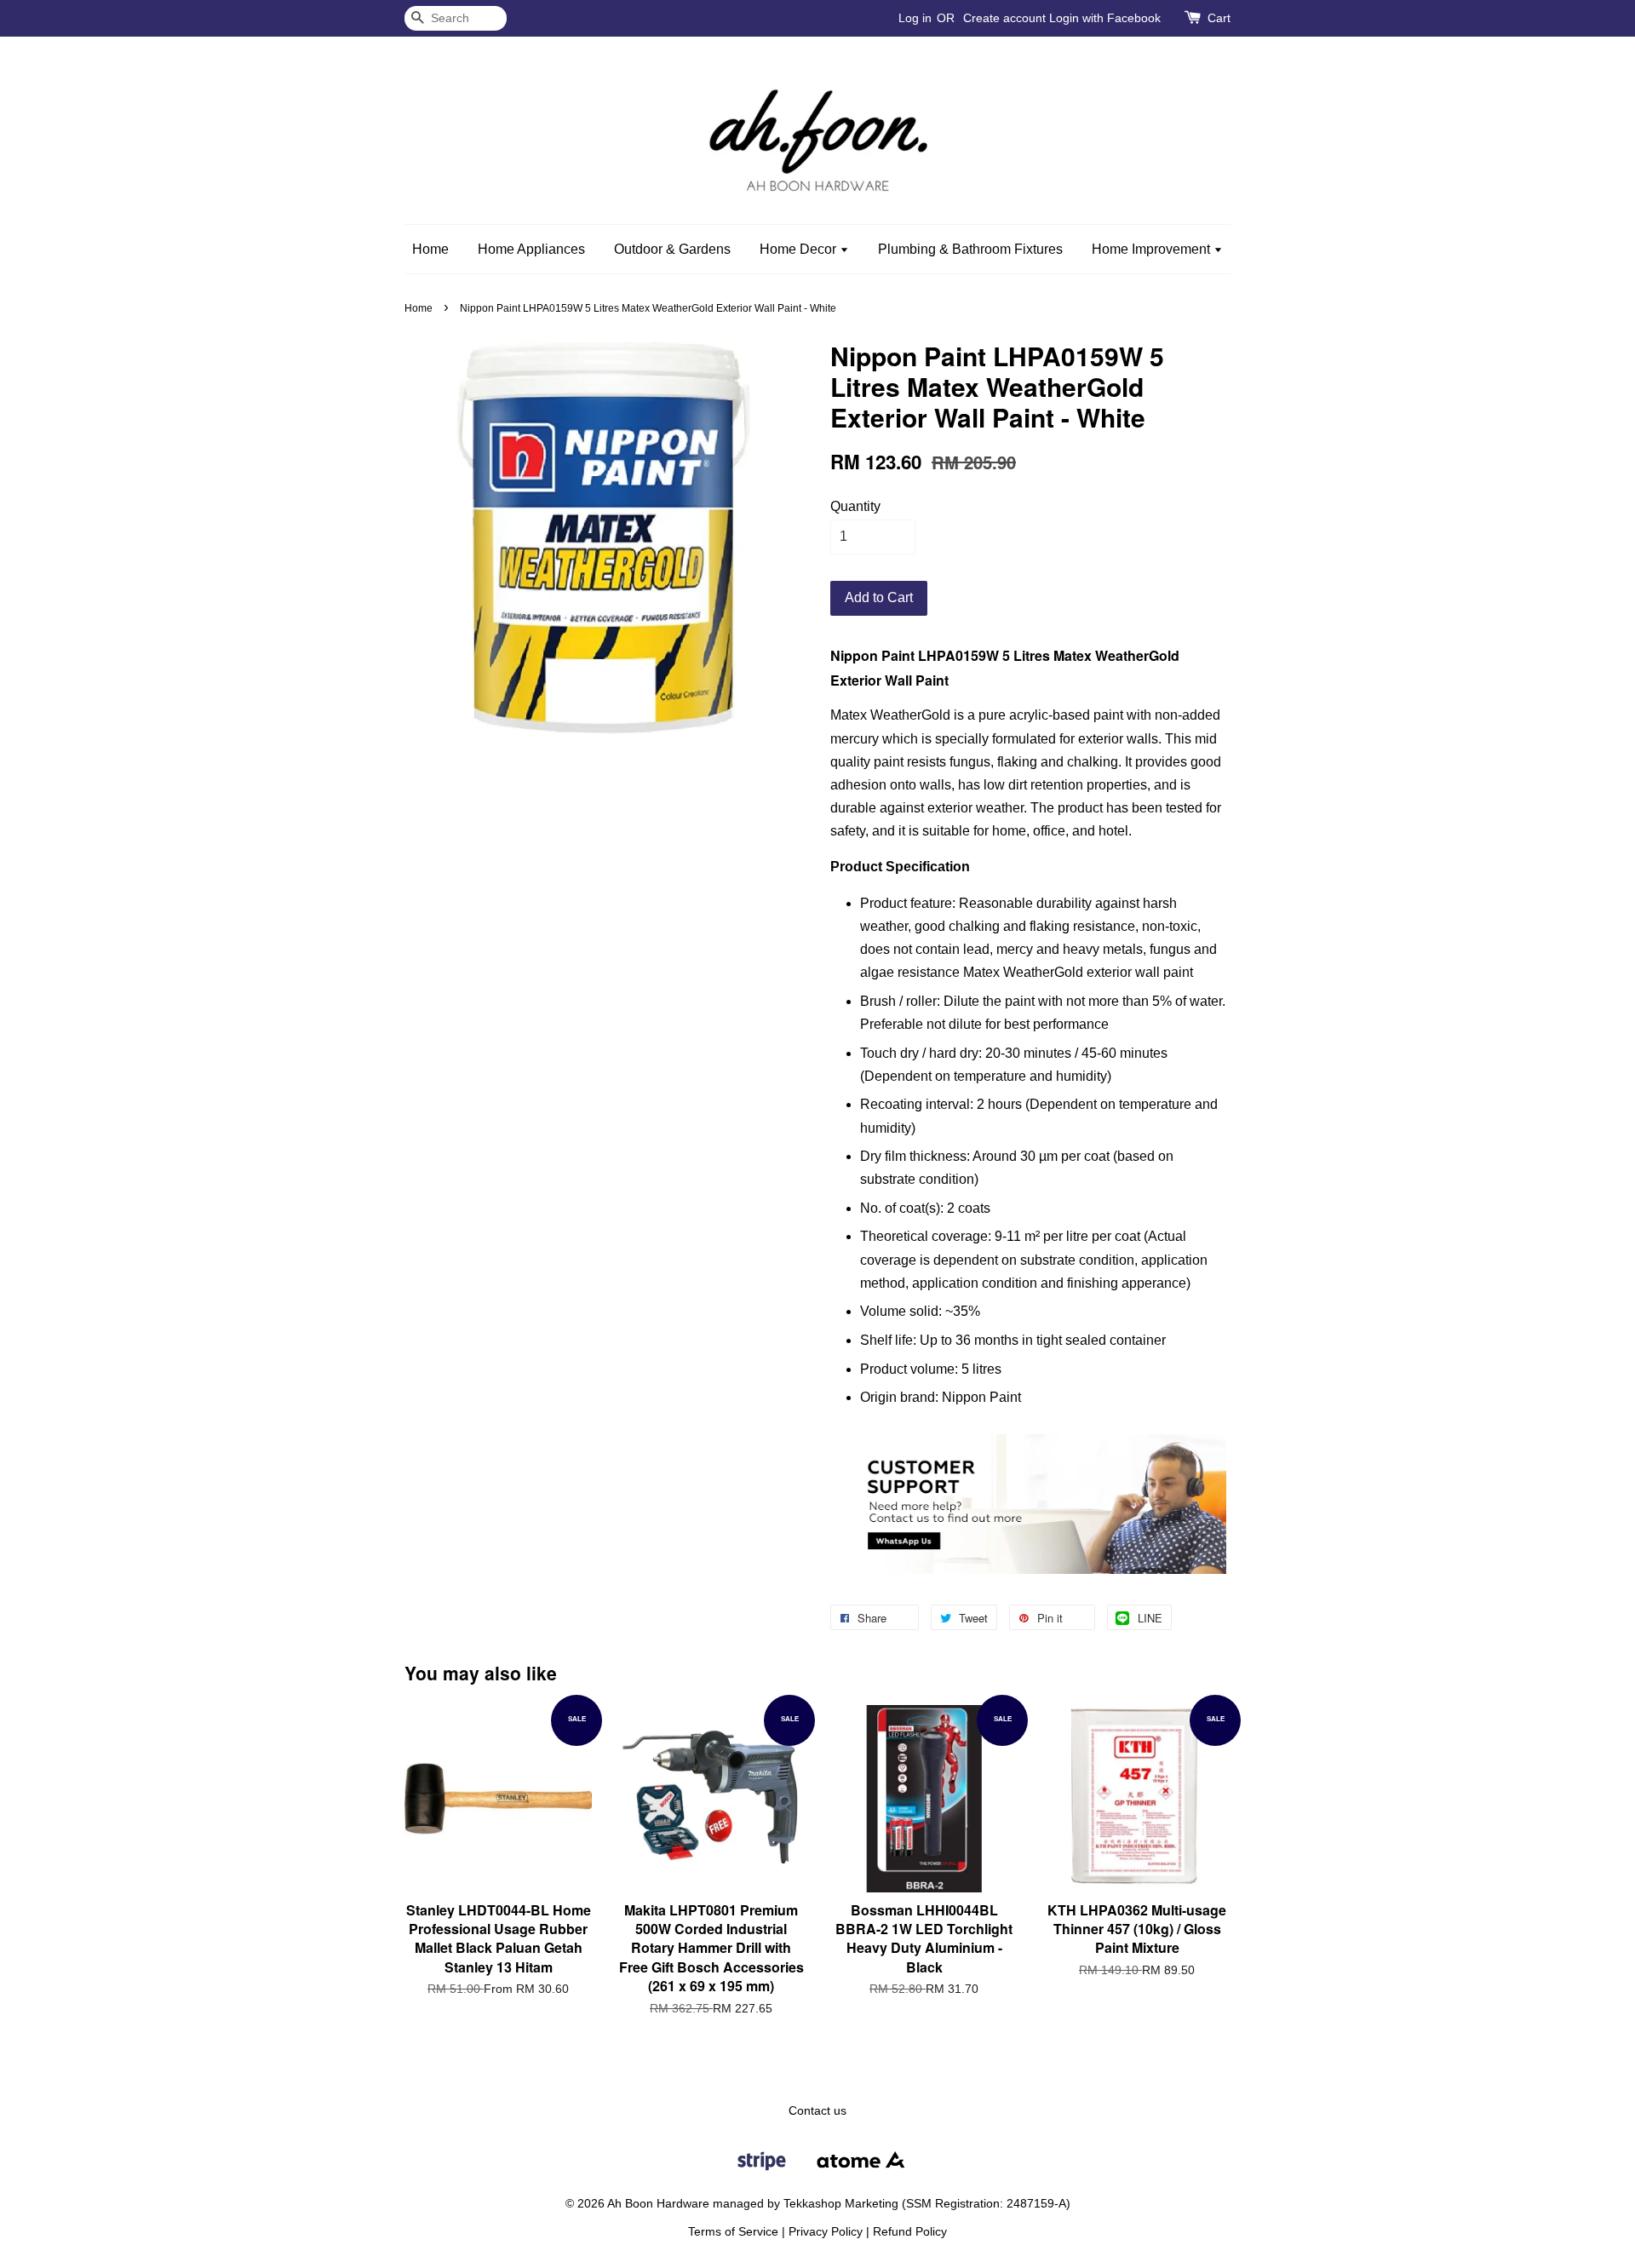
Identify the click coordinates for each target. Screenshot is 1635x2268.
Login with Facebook (1105, 18)
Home (430, 249)
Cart (1219, 18)
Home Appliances (531, 249)
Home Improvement (1153, 249)
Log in (915, 18)
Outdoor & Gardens (672, 249)
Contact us (817, 2111)
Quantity (855, 506)
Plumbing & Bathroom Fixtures (970, 249)
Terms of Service (733, 2232)
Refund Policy (910, 2232)
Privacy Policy (826, 2232)
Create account (1004, 18)
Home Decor (800, 249)
